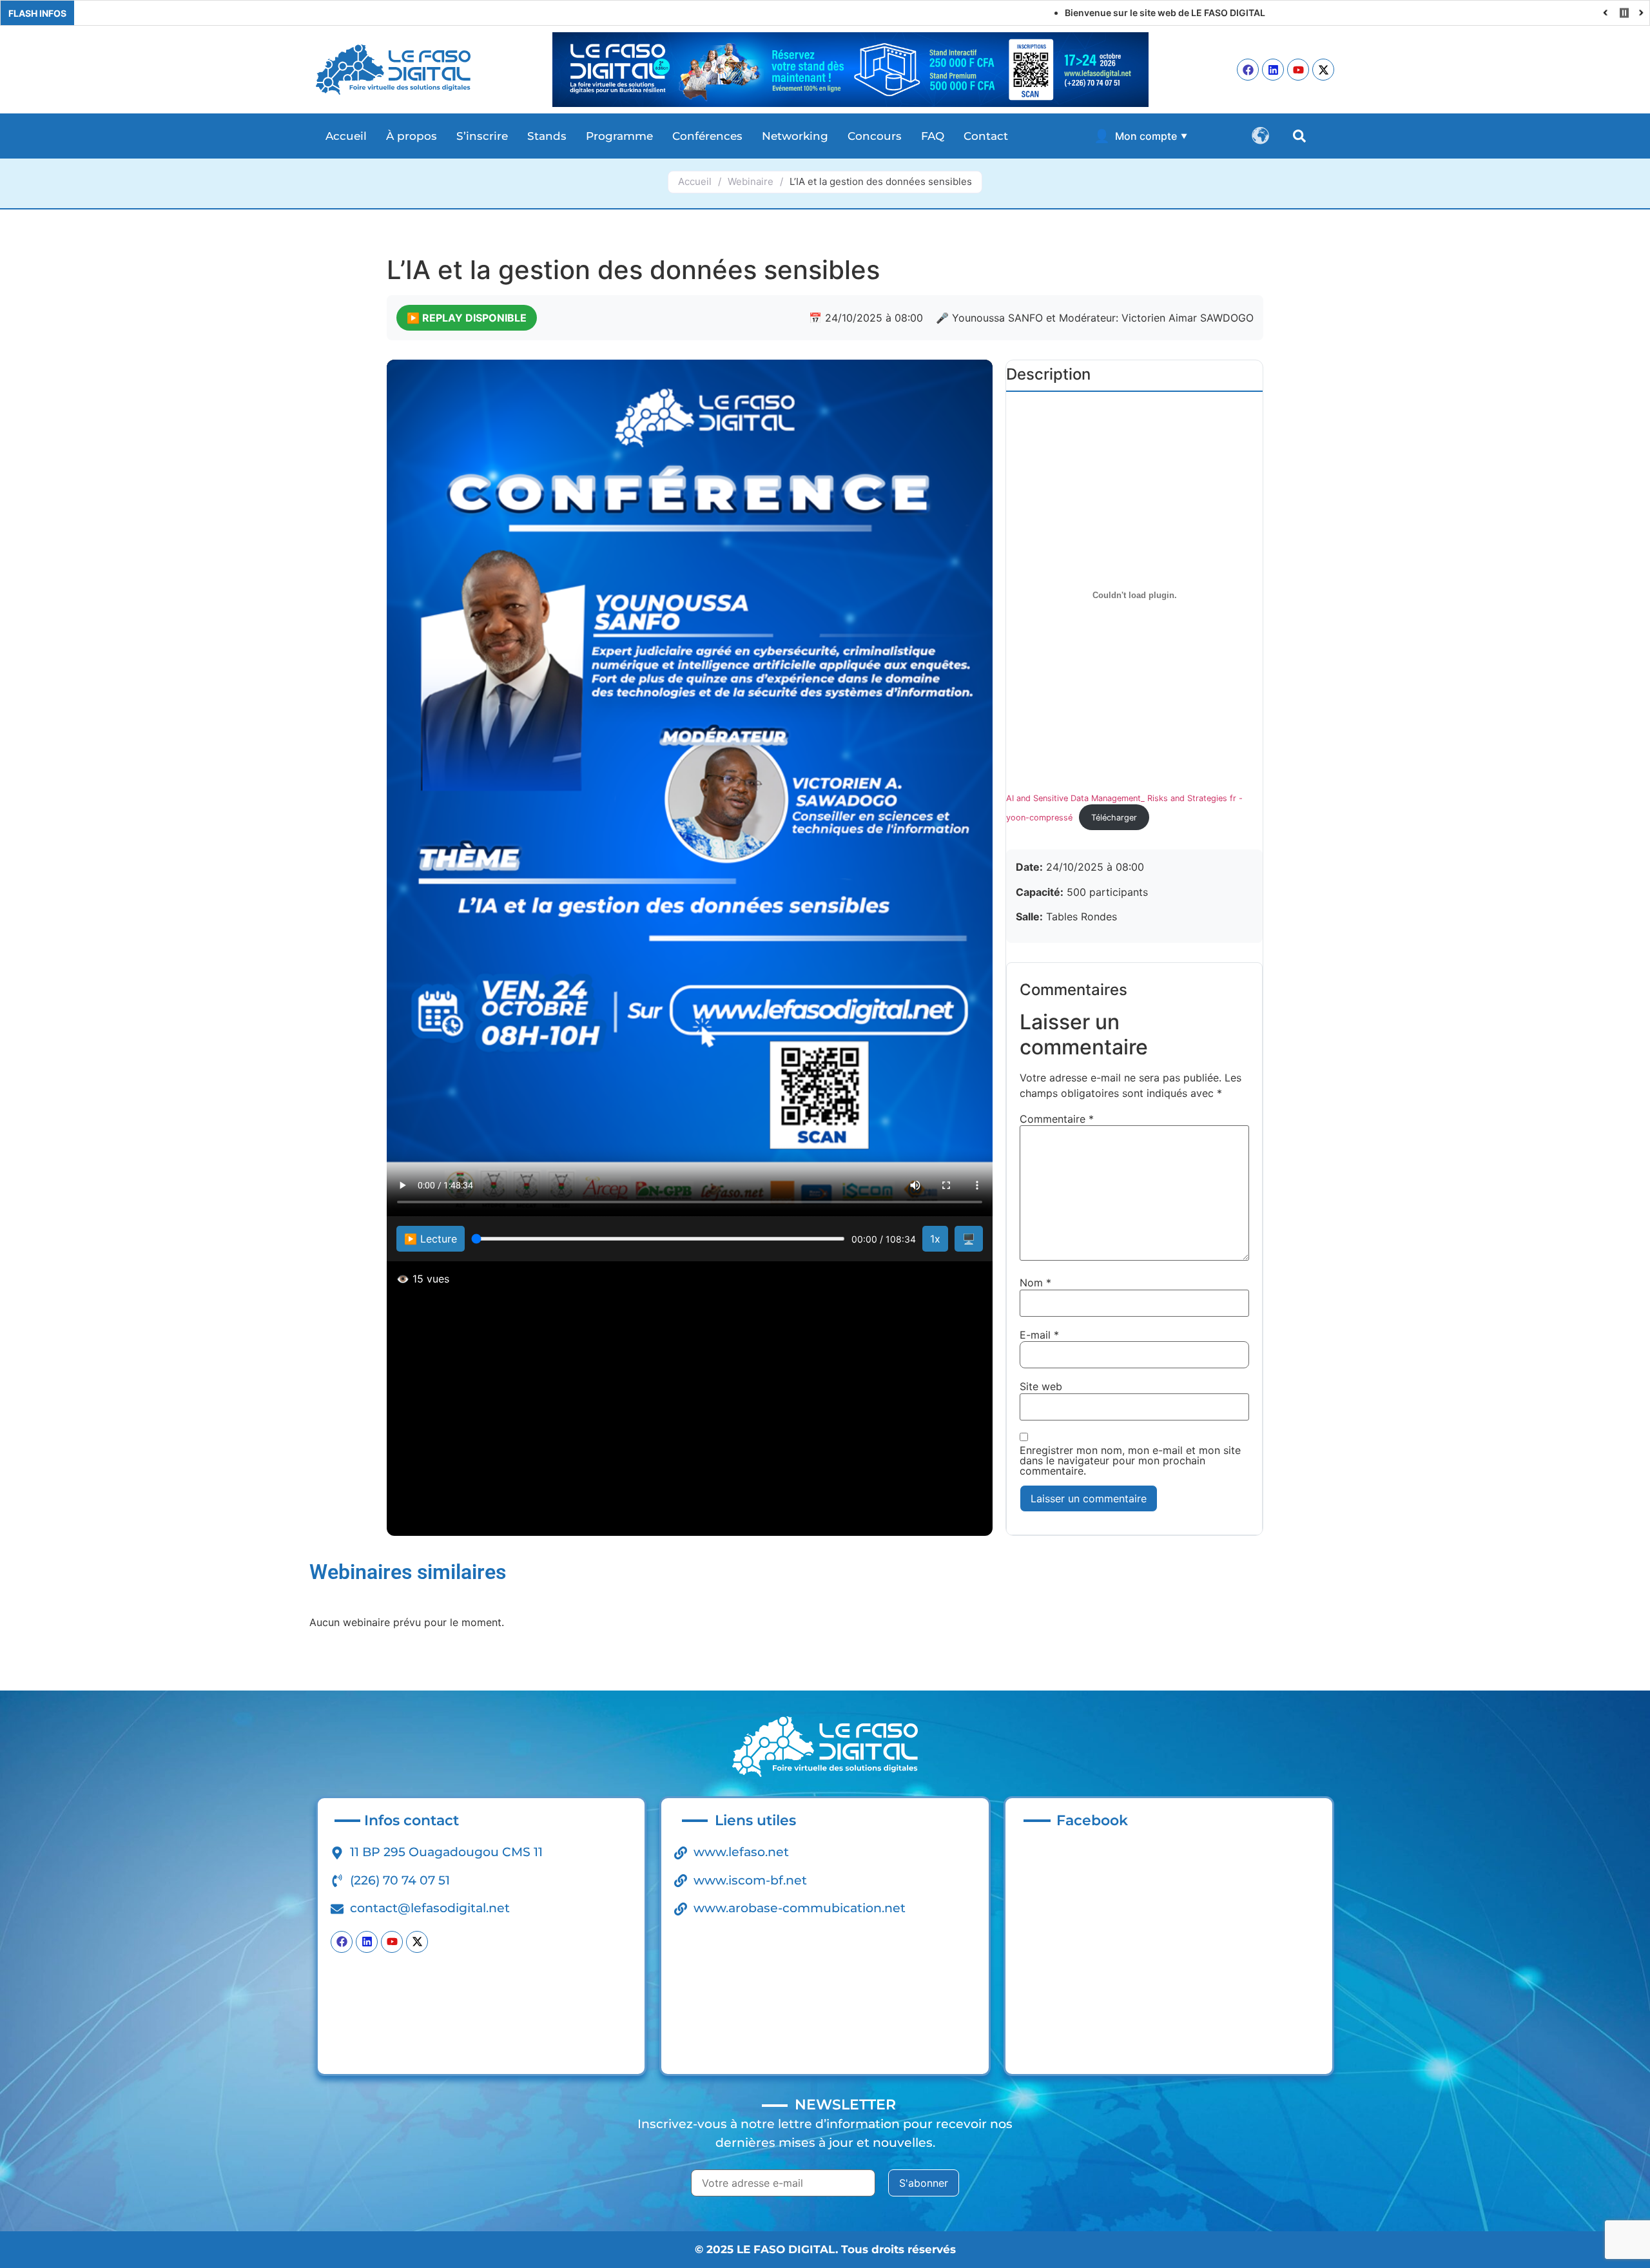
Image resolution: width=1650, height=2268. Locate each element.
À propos (412, 136)
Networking (795, 136)
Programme (619, 136)
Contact (986, 136)
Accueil (346, 136)
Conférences (707, 136)
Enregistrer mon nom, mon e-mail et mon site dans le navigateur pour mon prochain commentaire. (1130, 1460)
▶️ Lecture (431, 1239)
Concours (875, 136)
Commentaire (1057, 1119)
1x (935, 1239)
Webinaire (751, 181)
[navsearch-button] (1299, 136)
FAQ (933, 136)
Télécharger (1114, 818)
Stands (547, 136)
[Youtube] (1298, 70)
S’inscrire (482, 136)
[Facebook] (1248, 70)
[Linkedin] (1273, 70)
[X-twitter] (1323, 70)
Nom (1035, 1283)
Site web (1041, 1386)
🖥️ (969, 1239)
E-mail (1039, 1335)
